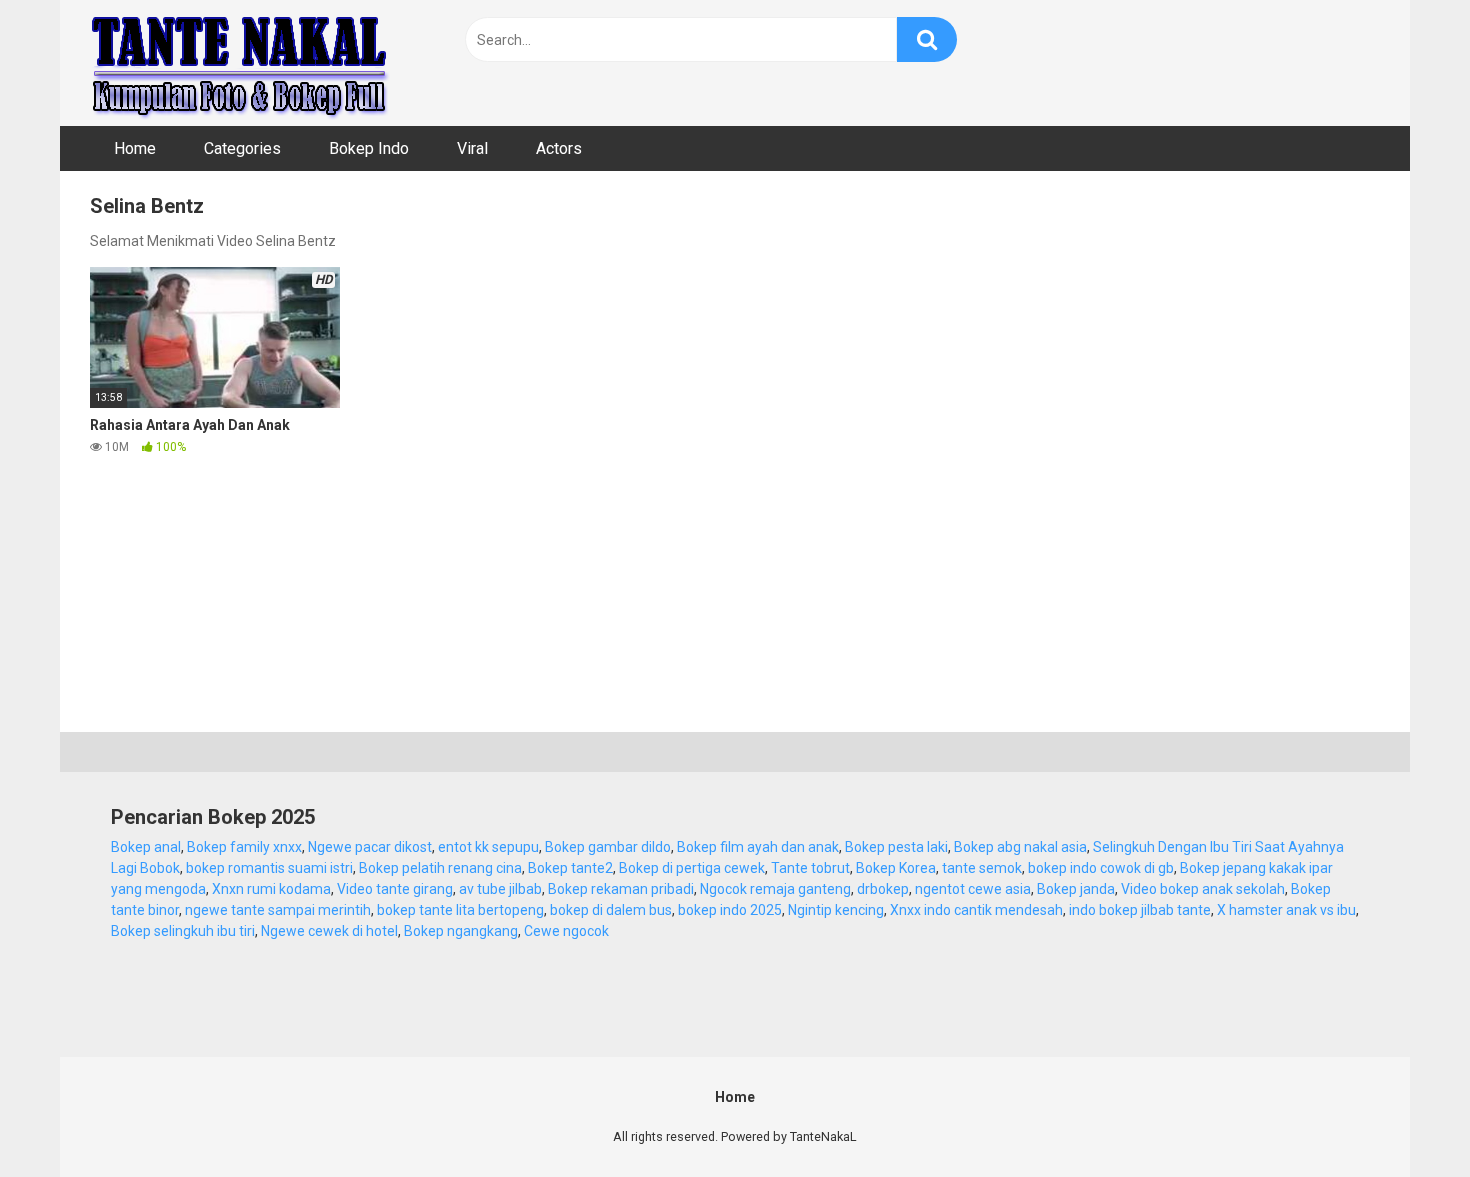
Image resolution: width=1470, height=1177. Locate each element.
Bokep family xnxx (244, 847)
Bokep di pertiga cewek (692, 868)
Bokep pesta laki (896, 847)
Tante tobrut (810, 868)
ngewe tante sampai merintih (278, 910)
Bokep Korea (896, 868)
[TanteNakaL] (240, 63)
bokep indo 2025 (730, 910)
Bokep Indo (369, 148)
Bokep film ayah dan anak (758, 847)
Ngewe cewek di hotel (329, 931)
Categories (242, 148)
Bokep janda (1076, 889)
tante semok (982, 868)
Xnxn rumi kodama (271, 889)
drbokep (883, 889)
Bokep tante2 (570, 868)
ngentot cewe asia (973, 889)
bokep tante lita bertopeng (460, 910)
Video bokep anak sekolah (1203, 889)
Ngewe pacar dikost (370, 847)
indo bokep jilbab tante (1140, 910)
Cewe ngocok (566, 931)
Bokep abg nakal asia (1020, 847)
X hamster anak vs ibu (1286, 910)
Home (135, 148)
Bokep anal (146, 847)
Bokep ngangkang (461, 931)
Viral (472, 148)
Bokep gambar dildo (608, 847)
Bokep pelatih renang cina (440, 868)
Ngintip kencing (836, 910)
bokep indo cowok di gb (1101, 868)
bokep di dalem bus (611, 910)
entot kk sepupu (488, 847)
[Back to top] (1403, 1116)
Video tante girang (395, 889)
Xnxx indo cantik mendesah (976, 910)
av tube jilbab (500, 889)
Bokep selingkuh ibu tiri (183, 931)
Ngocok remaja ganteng (775, 889)
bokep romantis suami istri (269, 868)
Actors (559, 148)
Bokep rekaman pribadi (621, 889)
